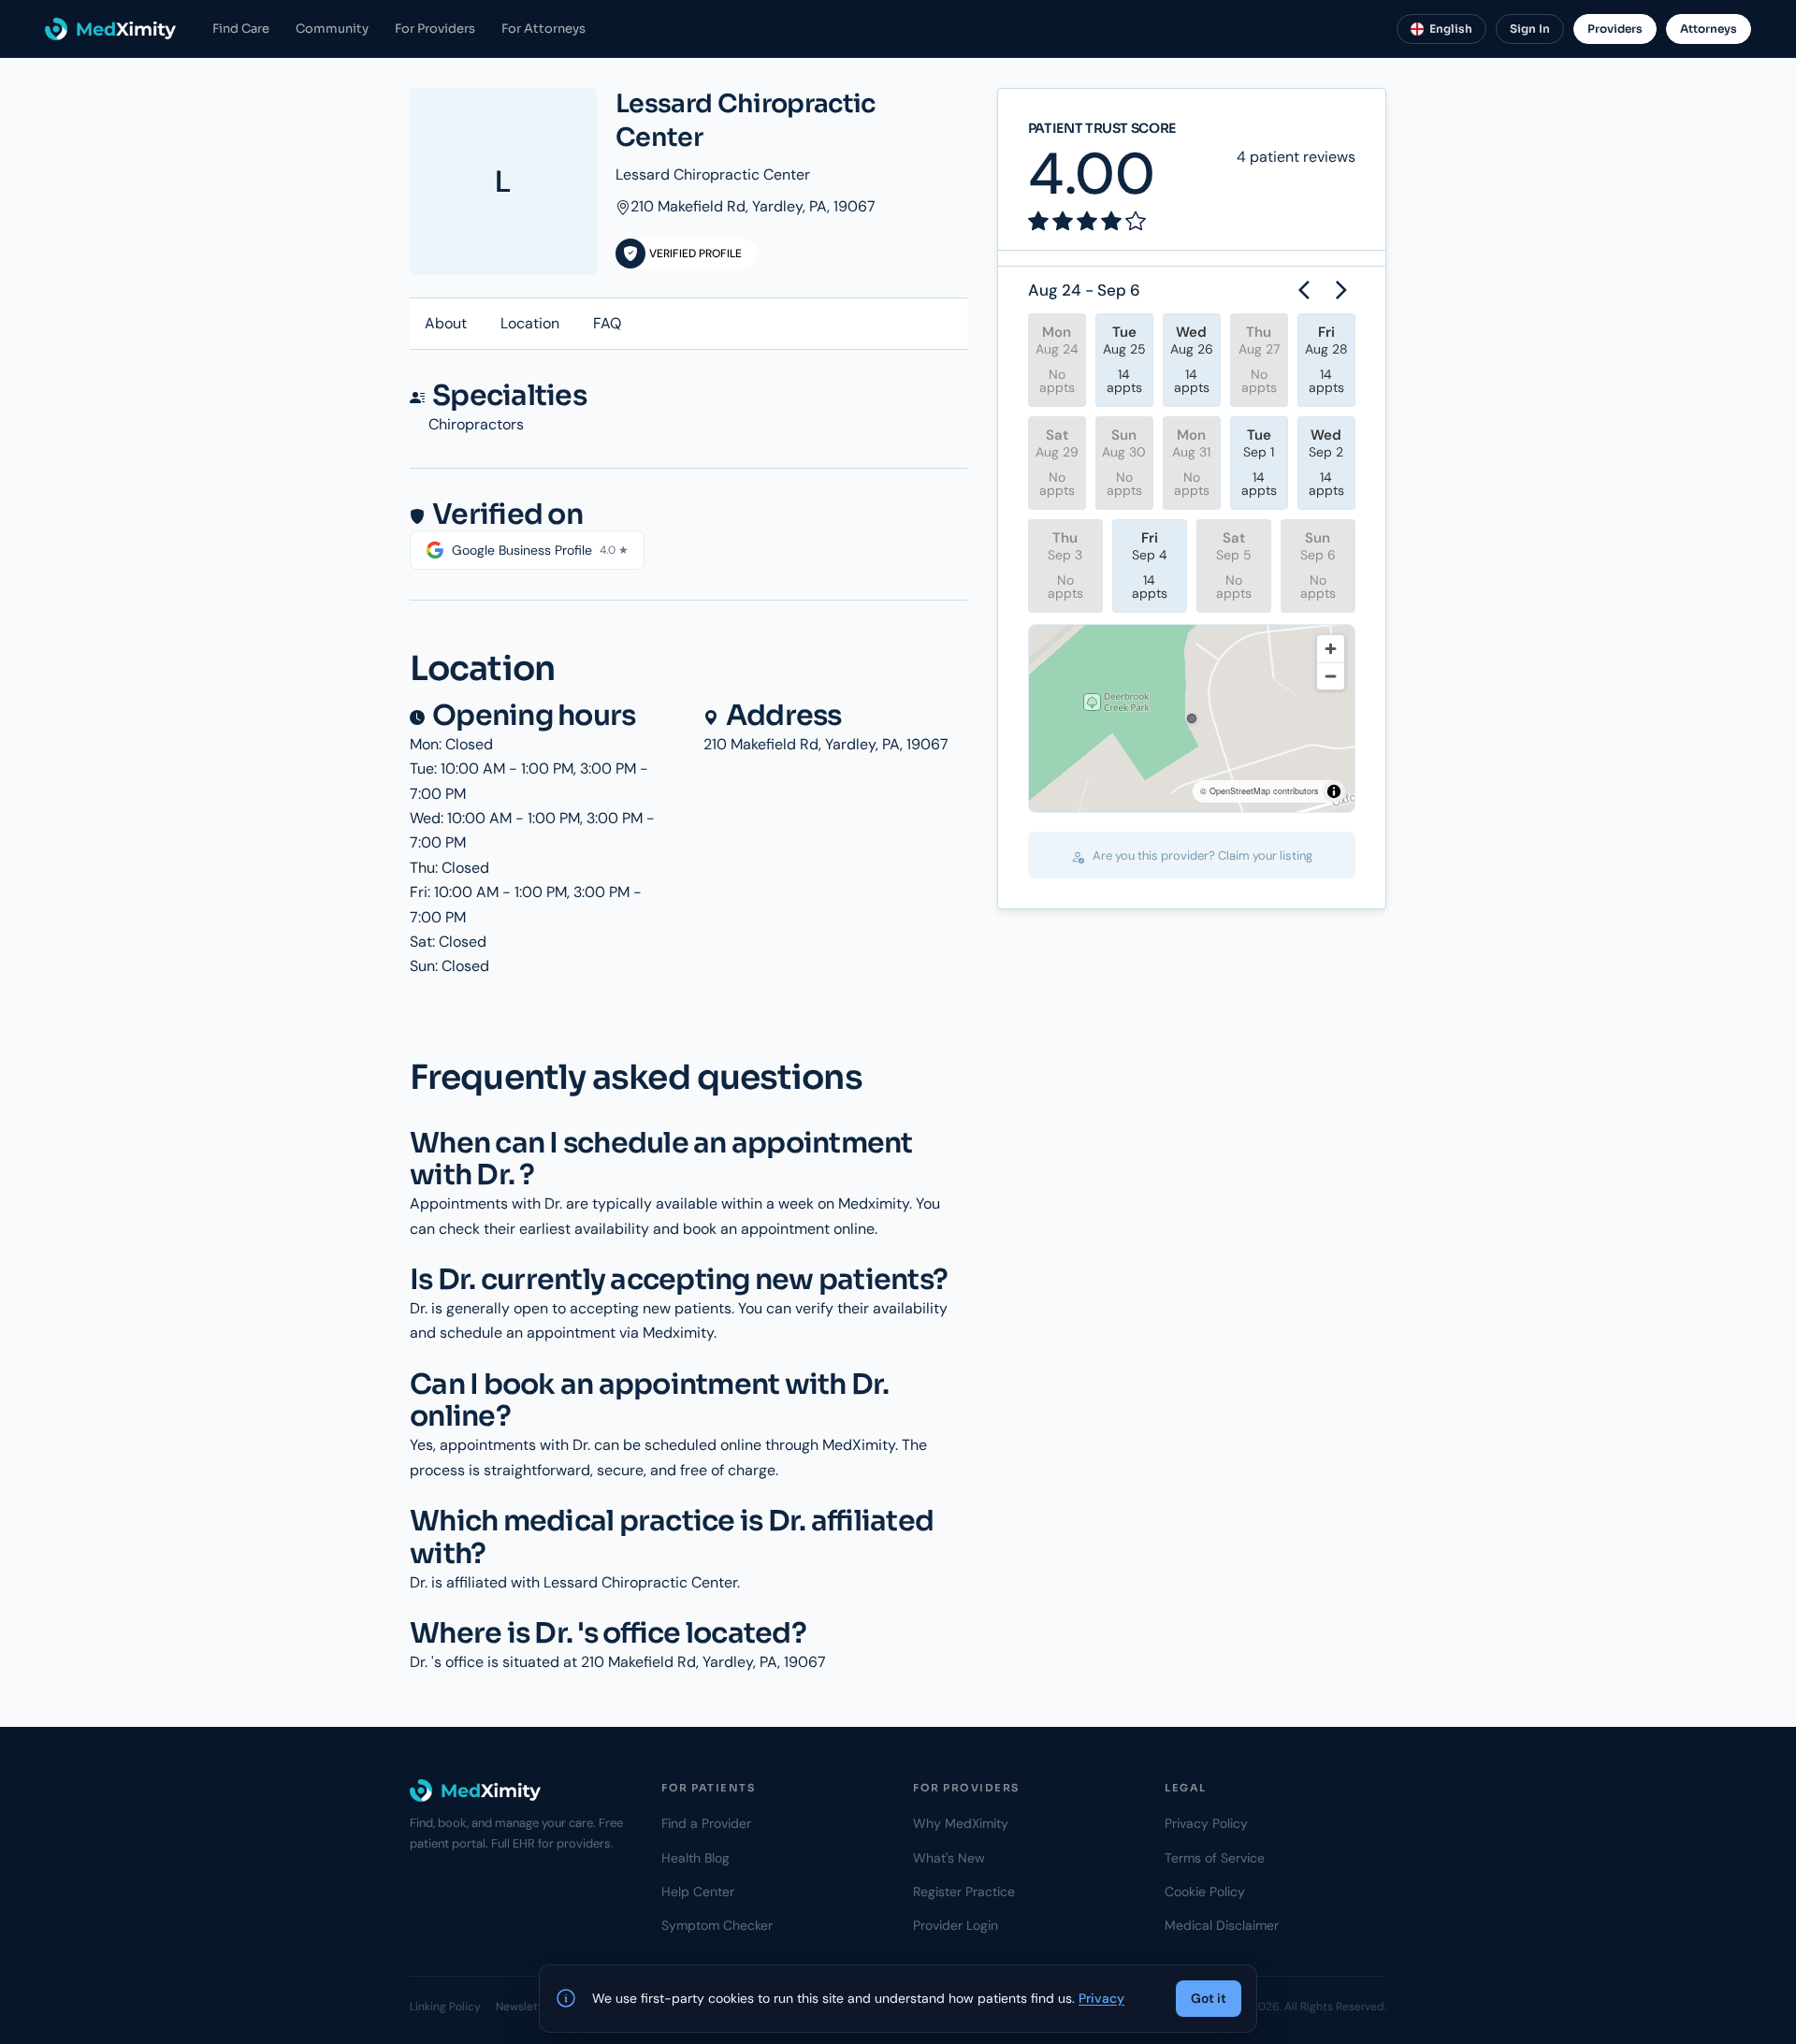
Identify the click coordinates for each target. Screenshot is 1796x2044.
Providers (1615, 29)
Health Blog (695, 1858)
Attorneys (1709, 29)
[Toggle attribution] (1334, 791)
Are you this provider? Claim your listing (1201, 855)
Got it (1209, 1998)
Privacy (1101, 1998)
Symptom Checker (717, 1925)
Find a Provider (706, 1823)
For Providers (435, 29)
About (446, 323)
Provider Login (956, 1925)
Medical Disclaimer (1222, 1925)
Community (332, 29)
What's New (949, 1858)
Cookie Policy (1205, 1892)
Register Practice (964, 1892)
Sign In (1530, 29)
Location (530, 323)
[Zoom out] (1331, 676)
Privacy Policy (1206, 1823)
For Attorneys (543, 29)
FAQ (607, 323)
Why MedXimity (961, 1823)
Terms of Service (1215, 1858)
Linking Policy (445, 2007)
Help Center (698, 1892)
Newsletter (524, 2007)
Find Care (241, 29)
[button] (1192, 718)
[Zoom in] (1331, 649)
